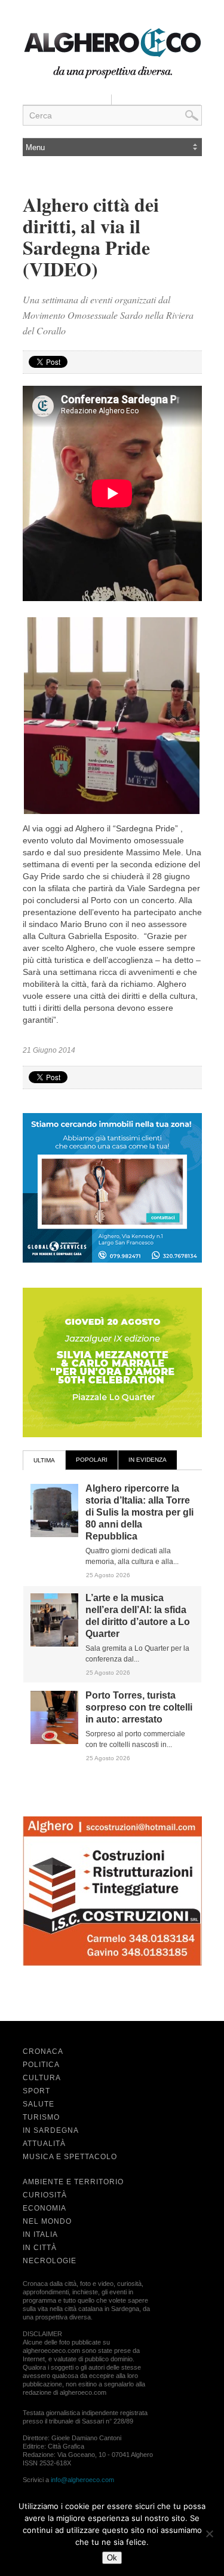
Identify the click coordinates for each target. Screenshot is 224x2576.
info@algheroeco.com (82, 2480)
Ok (112, 2558)
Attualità (44, 2144)
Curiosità (45, 2195)
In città (40, 2248)
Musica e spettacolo (70, 2157)
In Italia (40, 2234)
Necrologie (50, 2261)
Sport (36, 2091)
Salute (39, 2104)
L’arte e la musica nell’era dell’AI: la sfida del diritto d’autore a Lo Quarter (138, 1616)
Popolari (92, 1460)
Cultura (42, 2078)
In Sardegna (51, 2130)
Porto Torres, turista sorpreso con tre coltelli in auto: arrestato (139, 1707)
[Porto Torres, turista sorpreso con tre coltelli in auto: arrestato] (54, 1742)
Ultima (44, 1460)
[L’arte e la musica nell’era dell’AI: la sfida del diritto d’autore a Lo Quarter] (54, 1644)
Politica (41, 2065)
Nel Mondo (47, 2221)
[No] (209, 2534)
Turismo (41, 2117)
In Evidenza (148, 1460)
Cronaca (43, 2051)
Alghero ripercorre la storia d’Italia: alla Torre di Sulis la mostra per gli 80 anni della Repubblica (139, 1512)
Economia (45, 2208)
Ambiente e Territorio (73, 2182)
